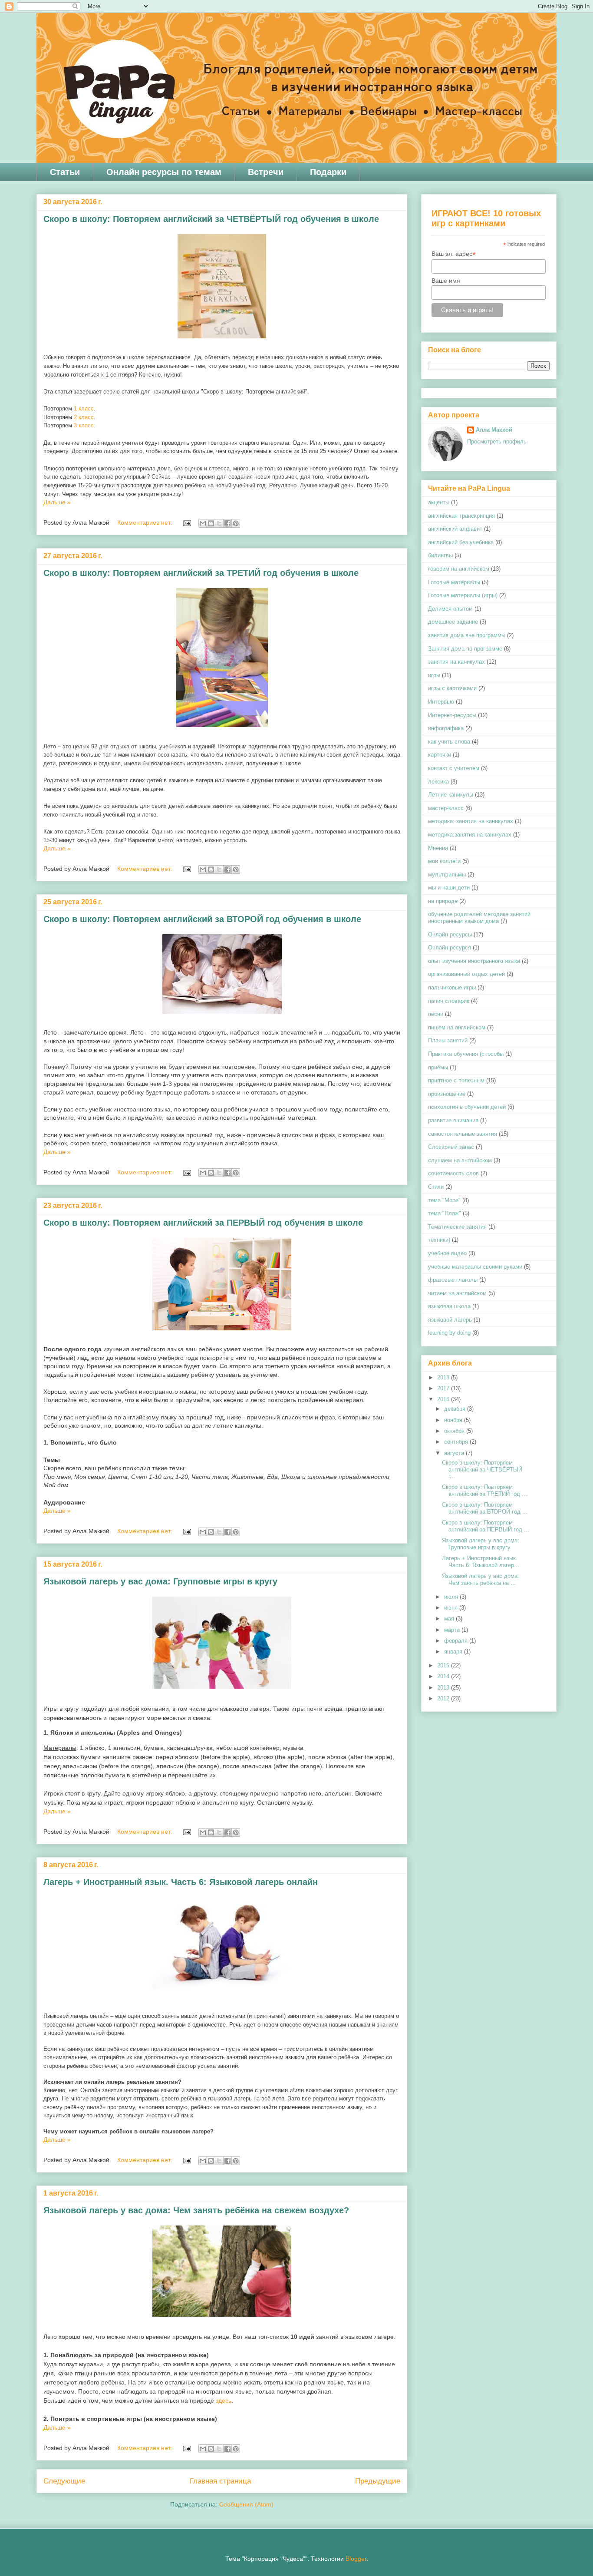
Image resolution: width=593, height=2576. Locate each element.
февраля (457, 1641)
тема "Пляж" (445, 1213)
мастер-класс (446, 808)
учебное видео (447, 1253)
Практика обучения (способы (466, 1054)
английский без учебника (461, 542)
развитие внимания (453, 1120)
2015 (444, 1665)
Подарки (328, 172)
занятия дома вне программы (467, 635)
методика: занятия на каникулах (471, 821)
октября (455, 1431)
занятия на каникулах (456, 662)
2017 (444, 1388)
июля (452, 1597)
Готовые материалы (454, 582)
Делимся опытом (450, 609)
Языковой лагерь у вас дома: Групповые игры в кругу (160, 1581)
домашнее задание (453, 622)
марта (453, 1630)
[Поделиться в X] (219, 523)
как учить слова (449, 742)
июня (452, 1608)
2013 (444, 1688)
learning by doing (449, 1333)
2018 (444, 1377)
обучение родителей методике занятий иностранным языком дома (479, 918)
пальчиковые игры (452, 987)
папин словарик (449, 1001)
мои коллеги (444, 861)
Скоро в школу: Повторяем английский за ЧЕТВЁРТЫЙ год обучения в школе (211, 219)
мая (450, 1619)
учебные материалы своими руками (475, 1267)
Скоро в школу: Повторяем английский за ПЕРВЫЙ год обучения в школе (203, 1223)
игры (434, 675)
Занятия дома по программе (465, 649)
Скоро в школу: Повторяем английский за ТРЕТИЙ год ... (484, 1490)
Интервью (441, 702)
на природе (443, 901)
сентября (457, 1442)
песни (436, 1014)
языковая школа (449, 1306)
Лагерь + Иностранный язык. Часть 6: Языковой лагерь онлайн (181, 1882)
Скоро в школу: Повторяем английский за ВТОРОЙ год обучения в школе (202, 919)
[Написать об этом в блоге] (211, 523)
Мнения (438, 848)
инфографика (446, 728)
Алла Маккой (494, 430)
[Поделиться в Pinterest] (236, 523)
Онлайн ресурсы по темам (164, 172)
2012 (444, 1698)
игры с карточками (452, 688)
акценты (439, 502)
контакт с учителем (454, 768)
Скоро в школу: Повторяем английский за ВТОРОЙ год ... (485, 1508)
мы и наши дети (449, 888)
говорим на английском (459, 569)
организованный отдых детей (466, 974)
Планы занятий (448, 1040)
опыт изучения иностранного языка (474, 961)
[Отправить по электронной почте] (203, 523)
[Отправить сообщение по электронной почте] (186, 522)
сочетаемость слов (453, 1173)
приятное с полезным (456, 1080)
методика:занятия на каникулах (470, 835)
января (454, 1652)
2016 (444, 1399)
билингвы (440, 555)
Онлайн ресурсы (450, 934)
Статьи (65, 172)
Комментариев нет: (146, 522)
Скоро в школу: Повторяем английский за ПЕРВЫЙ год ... (486, 1526)
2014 (444, 1676)
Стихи (436, 1187)
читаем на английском (457, 1293)
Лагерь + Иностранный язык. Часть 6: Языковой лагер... (481, 1562)
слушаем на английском (460, 1160)
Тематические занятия (457, 1227)
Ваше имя (446, 281)
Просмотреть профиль (497, 441)
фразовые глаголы (453, 1280)
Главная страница (220, 2481)
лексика (438, 782)
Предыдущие (378, 2481)
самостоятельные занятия (463, 1134)
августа (455, 1453)
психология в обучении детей (467, 1107)
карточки (440, 755)
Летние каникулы (451, 795)
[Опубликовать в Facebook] (227, 523)
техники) (439, 1240)
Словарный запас (451, 1147)
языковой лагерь (450, 1320)
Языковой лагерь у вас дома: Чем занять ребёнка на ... (481, 1579)
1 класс (84, 408)
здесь (224, 2401)
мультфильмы (447, 875)
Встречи (266, 172)
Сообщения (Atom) (246, 2504)
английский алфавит (455, 529)
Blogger (356, 2559)
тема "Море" (444, 1200)
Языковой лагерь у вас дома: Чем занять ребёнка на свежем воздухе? (196, 2210)
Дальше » (57, 502)
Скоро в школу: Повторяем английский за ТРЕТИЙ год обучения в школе (201, 573)
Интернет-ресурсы (452, 715)
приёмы (438, 1067)
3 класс (84, 425)
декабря (456, 1409)
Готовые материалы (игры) (463, 595)
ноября (454, 1420)
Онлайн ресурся (450, 947)
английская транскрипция (461, 516)
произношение (447, 1094)
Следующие (64, 2481)
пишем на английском (457, 1027)
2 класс (84, 417)
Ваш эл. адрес (454, 254)
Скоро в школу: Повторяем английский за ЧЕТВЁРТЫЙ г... (482, 1469)
